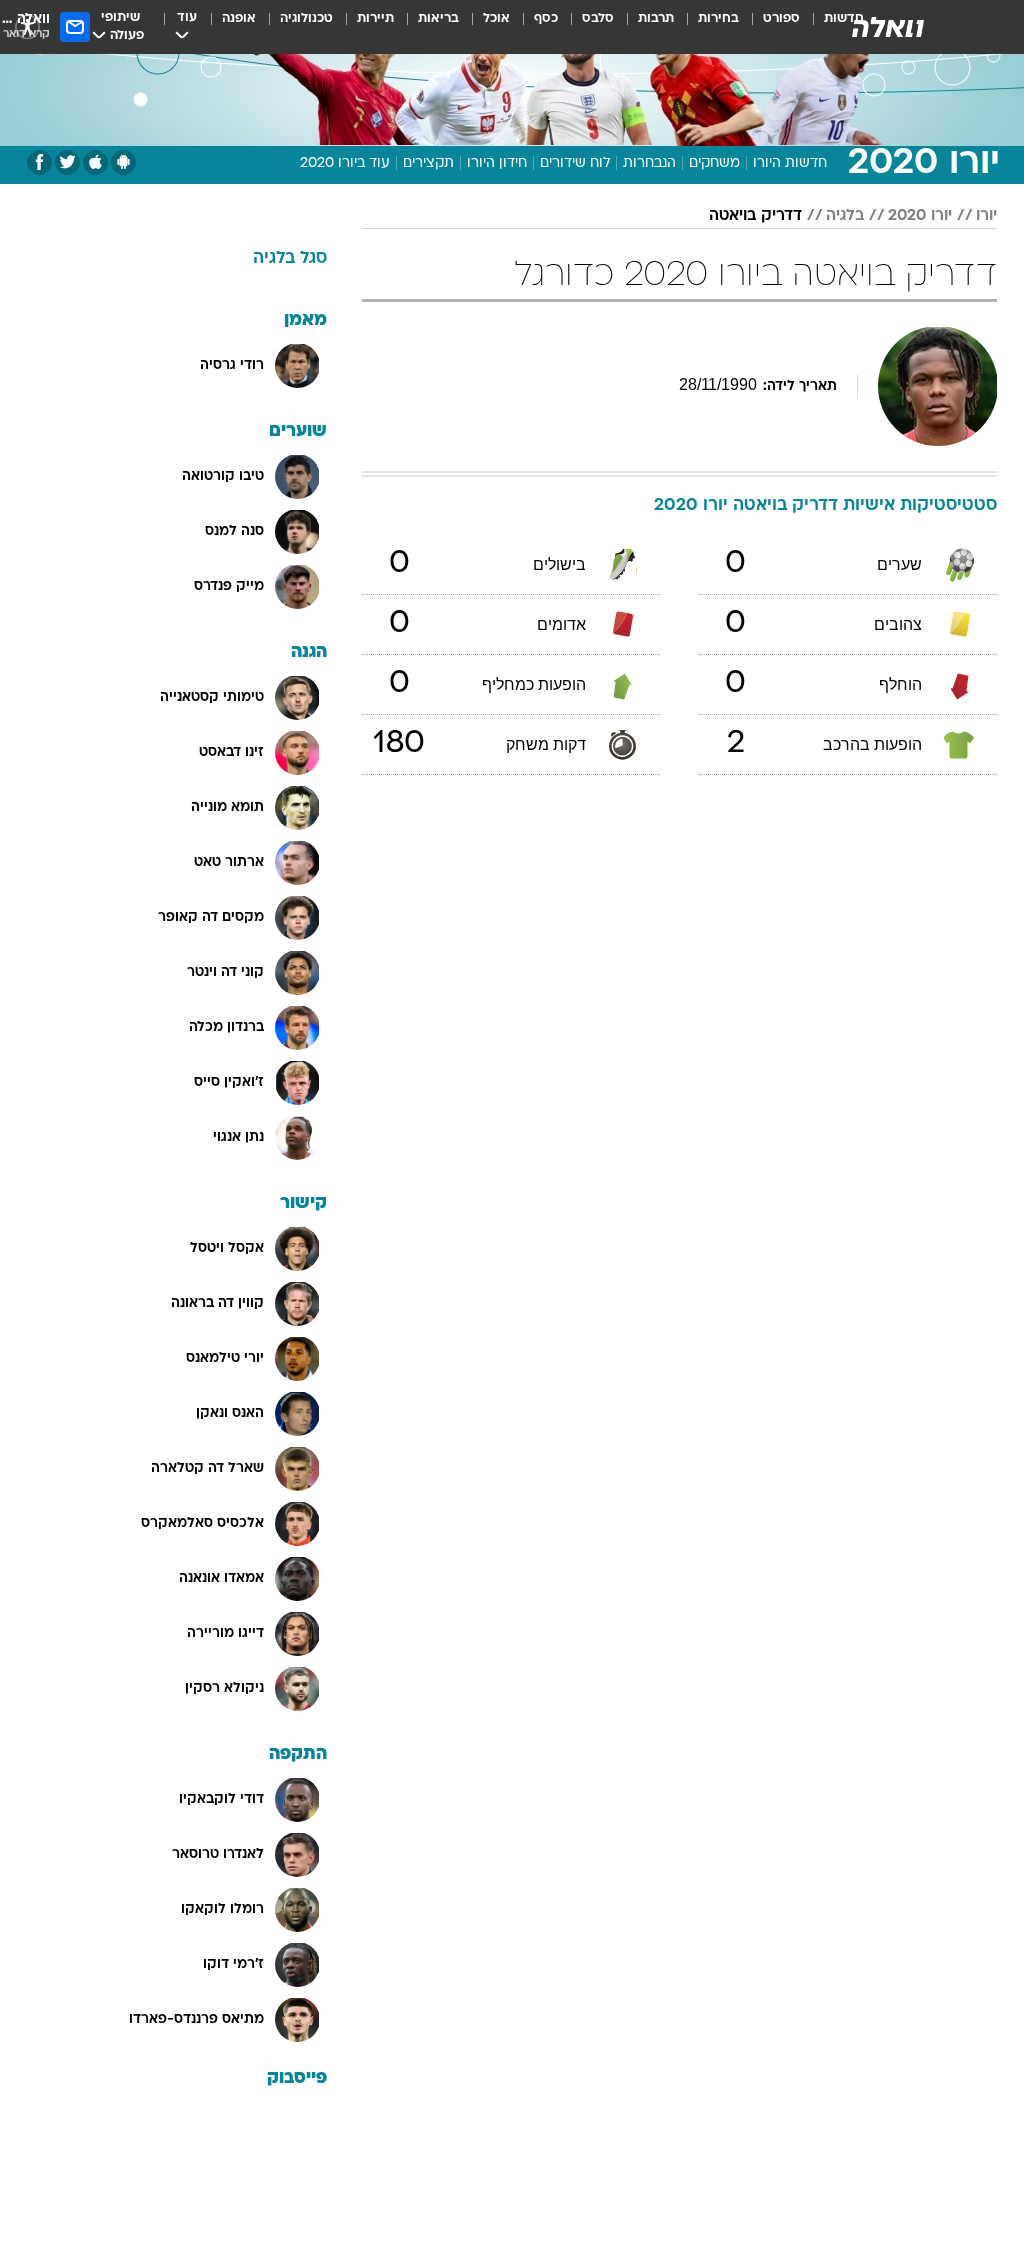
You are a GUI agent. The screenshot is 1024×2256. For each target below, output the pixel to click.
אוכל (496, 18)
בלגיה (845, 216)
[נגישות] (27, 26)
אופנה (239, 18)
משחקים (714, 163)
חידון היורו (497, 163)
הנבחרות (649, 163)
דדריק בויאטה (755, 216)
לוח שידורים (575, 163)
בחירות (718, 18)
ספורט (781, 18)
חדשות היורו (790, 163)
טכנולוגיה (306, 18)
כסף (546, 18)
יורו (986, 216)
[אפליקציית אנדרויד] (123, 162)
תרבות (656, 18)
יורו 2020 (920, 216)
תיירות (375, 18)
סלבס (598, 18)
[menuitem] (769, 27)
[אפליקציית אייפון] (95, 162)
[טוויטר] (67, 162)
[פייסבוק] (39, 162)
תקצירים (428, 163)
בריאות (438, 18)
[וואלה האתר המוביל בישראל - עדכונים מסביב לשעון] (888, 27)
